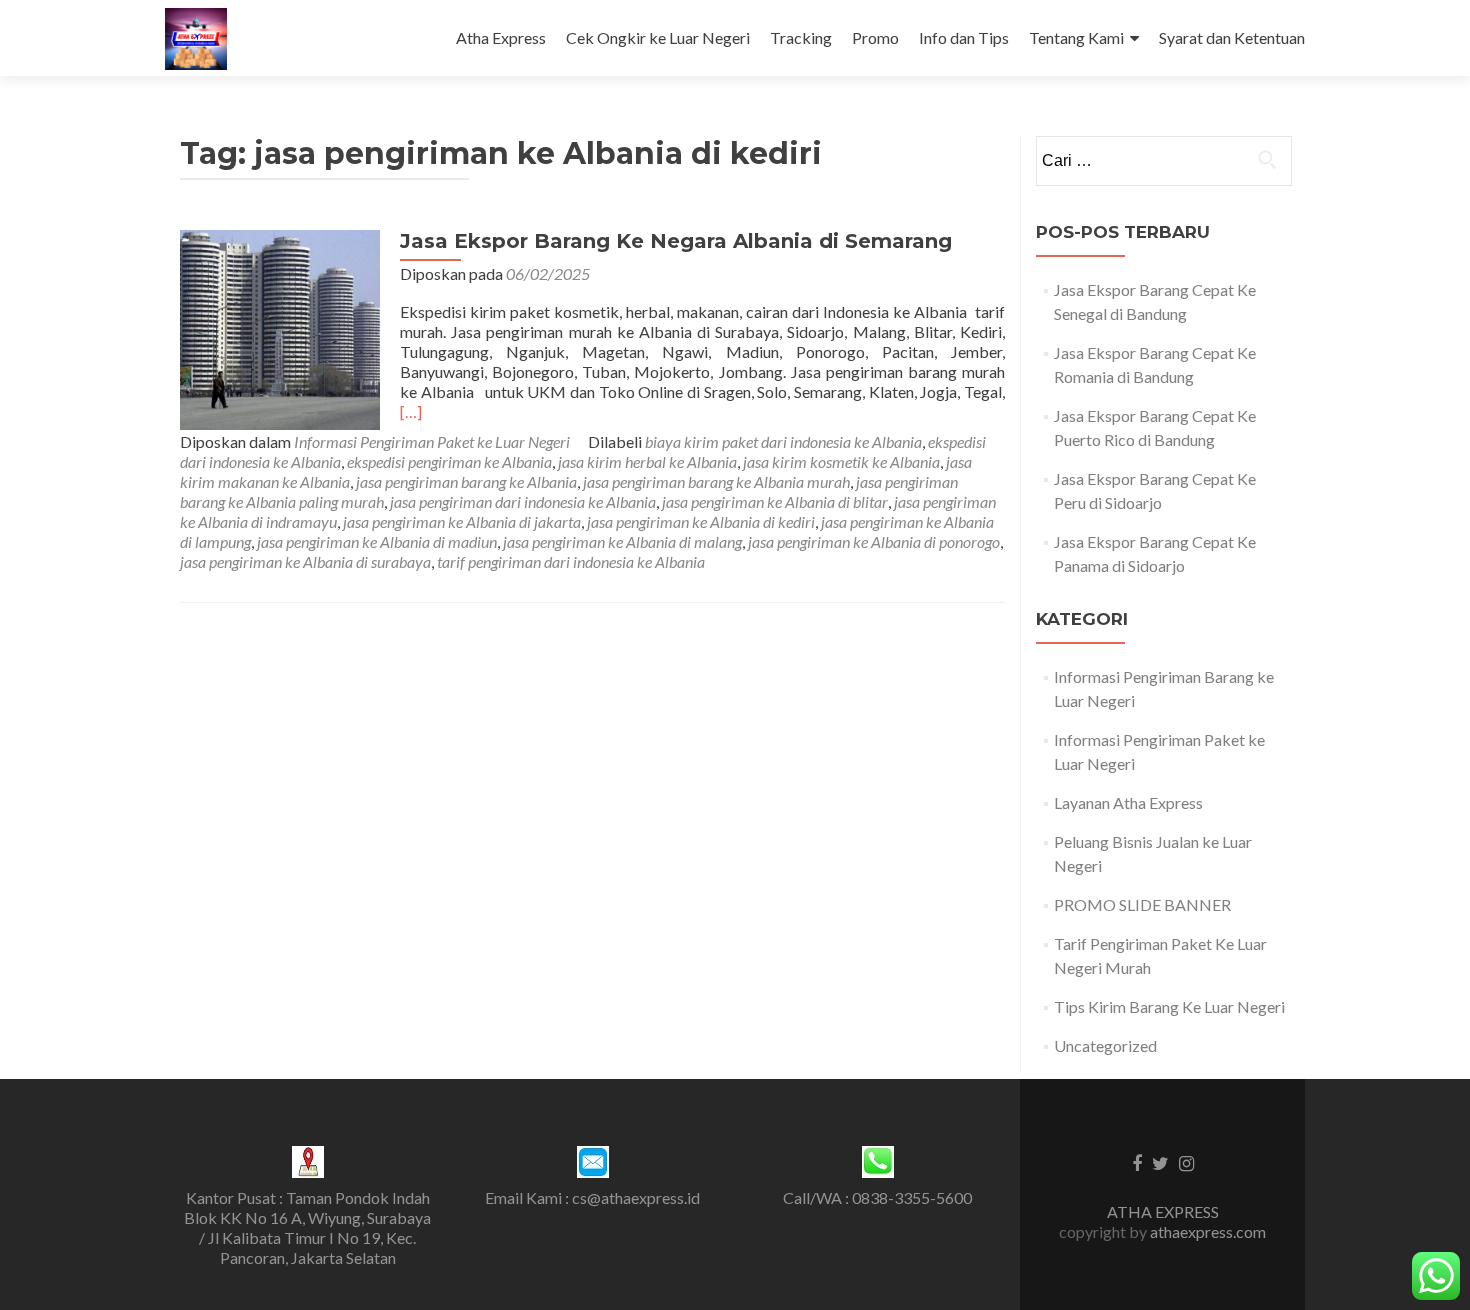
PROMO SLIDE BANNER (1142, 904)
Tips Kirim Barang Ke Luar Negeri (1169, 1006)
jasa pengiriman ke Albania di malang (622, 541)
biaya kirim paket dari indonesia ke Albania (783, 441)
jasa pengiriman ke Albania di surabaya (305, 561)
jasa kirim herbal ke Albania (647, 461)
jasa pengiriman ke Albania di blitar (775, 501)
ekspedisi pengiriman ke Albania (449, 461)
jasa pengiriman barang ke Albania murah (716, 481)
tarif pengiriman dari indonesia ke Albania (571, 561)
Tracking (801, 37)
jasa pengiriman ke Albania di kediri (701, 521)
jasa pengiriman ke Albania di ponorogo (874, 541)
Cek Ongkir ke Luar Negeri (658, 37)
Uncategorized (1105, 1045)
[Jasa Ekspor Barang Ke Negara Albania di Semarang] (280, 327)
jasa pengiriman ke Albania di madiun (377, 541)
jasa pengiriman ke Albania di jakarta (462, 521)
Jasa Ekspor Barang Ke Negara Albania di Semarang (676, 241)
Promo (875, 37)
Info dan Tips (964, 37)
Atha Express (501, 37)
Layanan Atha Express (1128, 802)
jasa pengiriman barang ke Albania (466, 481)
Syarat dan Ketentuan (1232, 37)
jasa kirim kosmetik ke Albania (841, 461)
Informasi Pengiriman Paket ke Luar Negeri (432, 441)
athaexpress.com (1208, 1231)
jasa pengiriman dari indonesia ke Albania (523, 501)
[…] (411, 411)
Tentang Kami (1076, 37)
